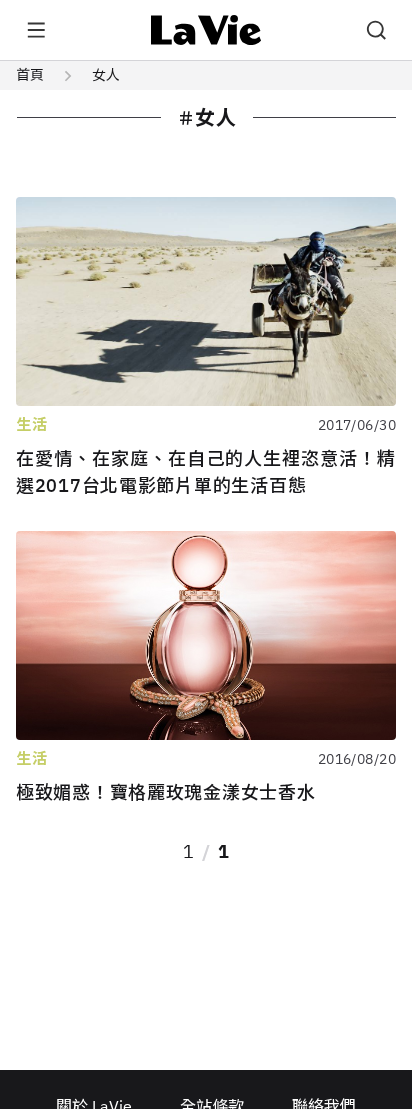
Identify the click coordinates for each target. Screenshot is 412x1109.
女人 (106, 75)
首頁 (30, 75)
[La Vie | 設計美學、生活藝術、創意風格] (206, 30)
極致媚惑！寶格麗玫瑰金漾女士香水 (166, 792)
